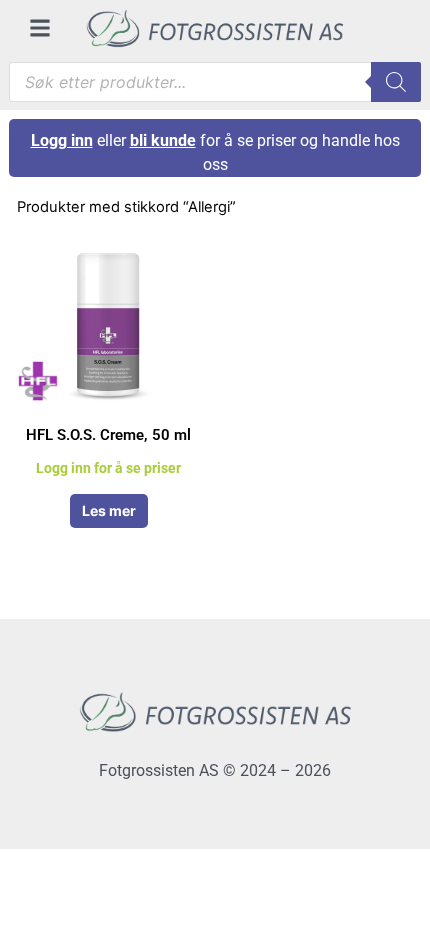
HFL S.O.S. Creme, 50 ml (108, 435)
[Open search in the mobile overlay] (215, 82)
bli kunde (163, 140)
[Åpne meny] (40, 28)
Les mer (109, 510)
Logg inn (62, 140)
